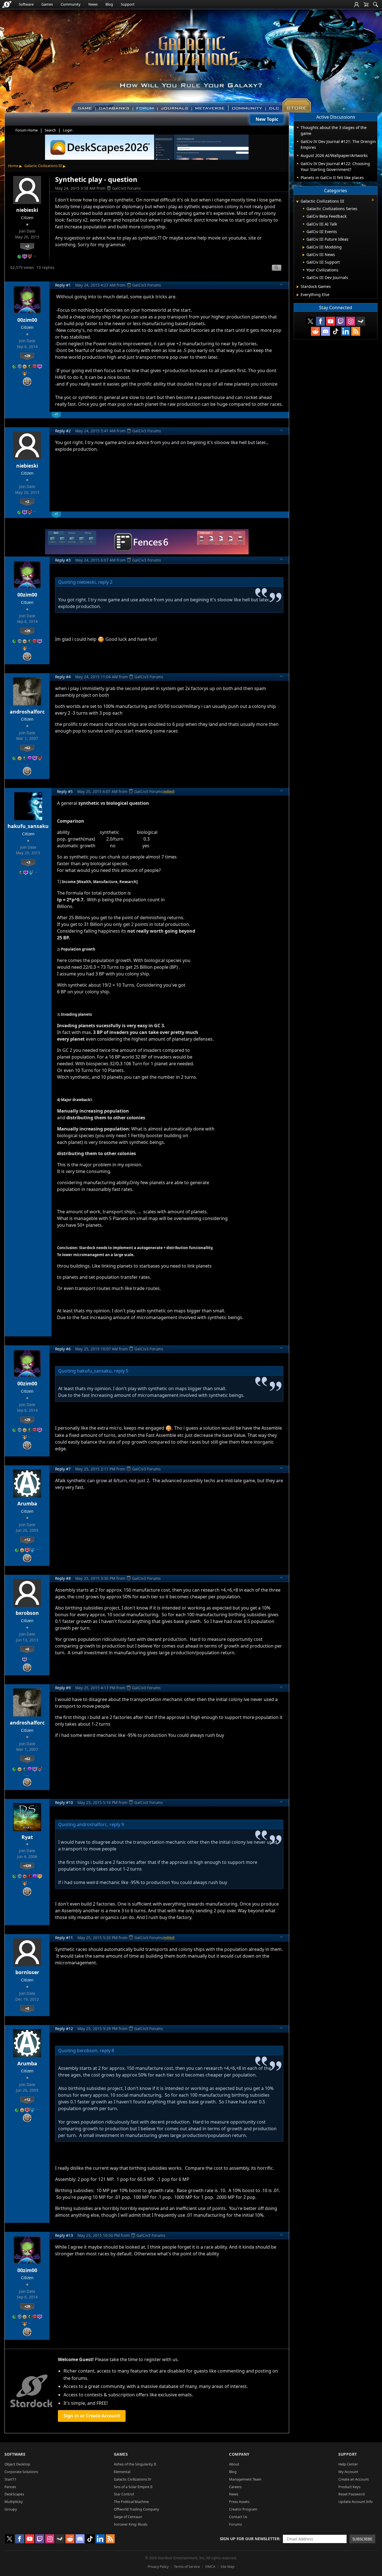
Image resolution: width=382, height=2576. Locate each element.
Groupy (11, 2509)
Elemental (122, 2472)
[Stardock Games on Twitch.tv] (341, 321)
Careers (235, 2487)
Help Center (348, 2464)
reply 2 (105, 582)
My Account (348, 2472)
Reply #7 (63, 1469)
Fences (10, 2487)
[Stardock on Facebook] (320, 321)
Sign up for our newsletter (250, 2539)
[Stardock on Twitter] (310, 321)
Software (26, 4)
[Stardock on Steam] (361, 321)
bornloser (27, 1972)
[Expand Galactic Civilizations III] (297, 202)
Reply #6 (63, 1349)
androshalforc (27, 712)
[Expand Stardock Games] (298, 287)
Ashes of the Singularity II (135, 2464)
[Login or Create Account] (357, 4)
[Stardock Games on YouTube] (331, 321)
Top (281, 285)
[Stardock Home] (7, 4)
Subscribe (362, 2539)
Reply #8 (63, 1578)
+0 (27, 1649)
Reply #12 (64, 2029)
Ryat (27, 1837)
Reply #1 (63, 285)
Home (13, 166)
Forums (235, 2524)
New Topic (267, 119)
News (93, 4)
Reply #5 (65, 791)
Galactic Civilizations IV (133, 2479)
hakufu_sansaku (28, 826)
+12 (27, 1540)
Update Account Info (356, 2502)
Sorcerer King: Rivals (131, 2524)
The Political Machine (131, 2502)
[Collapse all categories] (373, 200)
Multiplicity (14, 2502)
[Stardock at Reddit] (315, 331)
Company (239, 2454)
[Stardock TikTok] (336, 331)
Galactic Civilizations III (43, 166)
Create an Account (354, 2479)
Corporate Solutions (21, 2472)
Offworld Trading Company (136, 2509)
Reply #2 (63, 431)
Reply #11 (64, 1938)
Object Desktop (17, 2464)
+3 (28, 862)
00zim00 (27, 320)
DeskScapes (14, 2494)
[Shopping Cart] (366, 4)
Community (71, 4)
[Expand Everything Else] (298, 295)
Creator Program (243, 2509)
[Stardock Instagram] (351, 321)
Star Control (124, 2494)
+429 (27, 1866)
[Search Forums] (376, 4)
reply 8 (107, 2051)
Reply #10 (64, 1802)
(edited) (169, 791)
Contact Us (238, 2517)
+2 (27, 246)
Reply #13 (64, 2235)
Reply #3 (63, 560)
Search (50, 130)
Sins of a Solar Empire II (133, 2487)
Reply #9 (63, 1688)
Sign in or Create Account (92, 2416)
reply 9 (117, 1824)
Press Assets (239, 2502)
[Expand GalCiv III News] (304, 255)
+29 (27, 356)
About (234, 2464)
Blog (109, 4)
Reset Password (352, 2494)
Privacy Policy (158, 2567)
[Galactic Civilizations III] (191, 58)
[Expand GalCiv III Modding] (304, 247)
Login (68, 130)
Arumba (27, 1503)
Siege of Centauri (128, 2517)
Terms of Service (187, 2567)
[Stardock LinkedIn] (346, 331)
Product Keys (349, 2487)
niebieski (27, 210)
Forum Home (27, 130)
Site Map (227, 2567)
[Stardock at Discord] (326, 331)
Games (47, 4)
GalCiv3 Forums (127, 188)
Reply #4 (63, 677)
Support (128, 4)
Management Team (245, 2479)
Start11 (10, 2479)
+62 (27, 748)
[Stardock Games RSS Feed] (356, 331)
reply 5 (121, 1371)
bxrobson (27, 1613)
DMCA (210, 2567)
